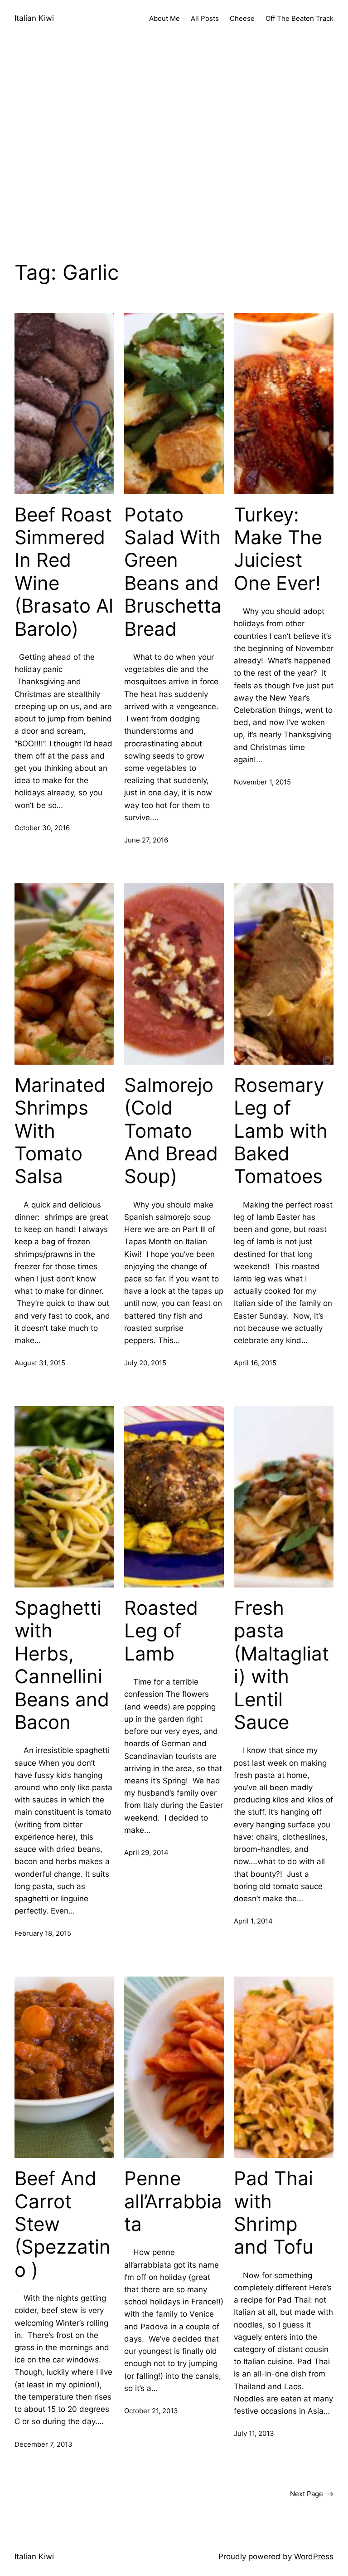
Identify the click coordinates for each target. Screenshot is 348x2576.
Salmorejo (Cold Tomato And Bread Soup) (171, 1131)
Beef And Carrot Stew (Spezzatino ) (63, 2224)
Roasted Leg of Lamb (161, 1631)
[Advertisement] (174, 159)
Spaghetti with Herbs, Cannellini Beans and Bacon (62, 1665)
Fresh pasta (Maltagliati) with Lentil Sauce (281, 1665)
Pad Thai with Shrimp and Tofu (273, 2213)
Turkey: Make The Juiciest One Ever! (278, 549)
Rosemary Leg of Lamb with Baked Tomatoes (281, 1131)
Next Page (312, 2494)
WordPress (314, 2557)
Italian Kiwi (34, 18)
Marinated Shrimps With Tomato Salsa (60, 1131)
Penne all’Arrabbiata (173, 2201)
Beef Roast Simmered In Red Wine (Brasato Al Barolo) (64, 572)
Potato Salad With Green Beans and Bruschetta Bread (173, 572)
